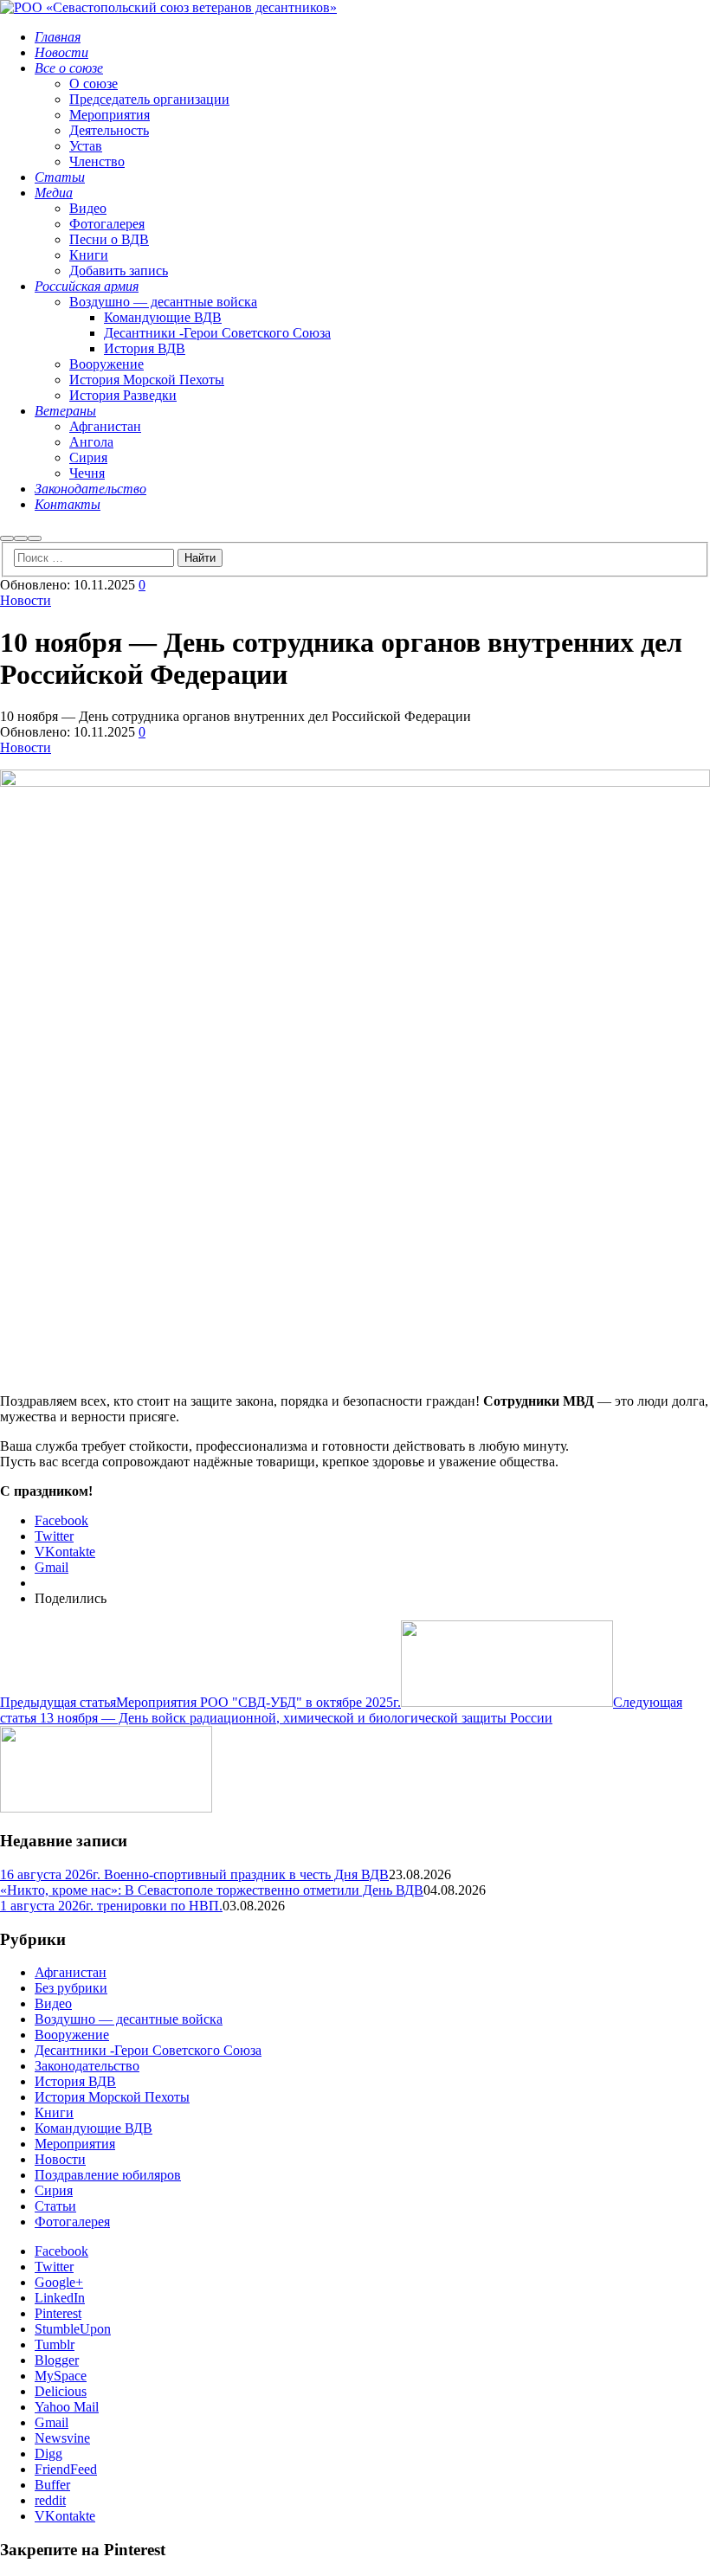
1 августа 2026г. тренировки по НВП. (111, 1906)
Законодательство (87, 2066)
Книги (54, 2112)
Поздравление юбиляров (108, 2175)
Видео (53, 2003)
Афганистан (71, 1972)
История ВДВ (75, 2081)
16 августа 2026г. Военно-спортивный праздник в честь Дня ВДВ (194, 1874)
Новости (26, 600)
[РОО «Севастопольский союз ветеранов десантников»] (168, 7)
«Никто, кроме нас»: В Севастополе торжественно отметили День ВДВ (212, 1890)
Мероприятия (75, 2144)
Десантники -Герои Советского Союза (148, 2050)
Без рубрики (71, 1988)
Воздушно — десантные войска (129, 2019)
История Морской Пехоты (112, 2097)
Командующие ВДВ (94, 2128)
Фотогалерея (72, 2222)
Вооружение (72, 2035)
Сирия (54, 2190)
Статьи (55, 2206)
